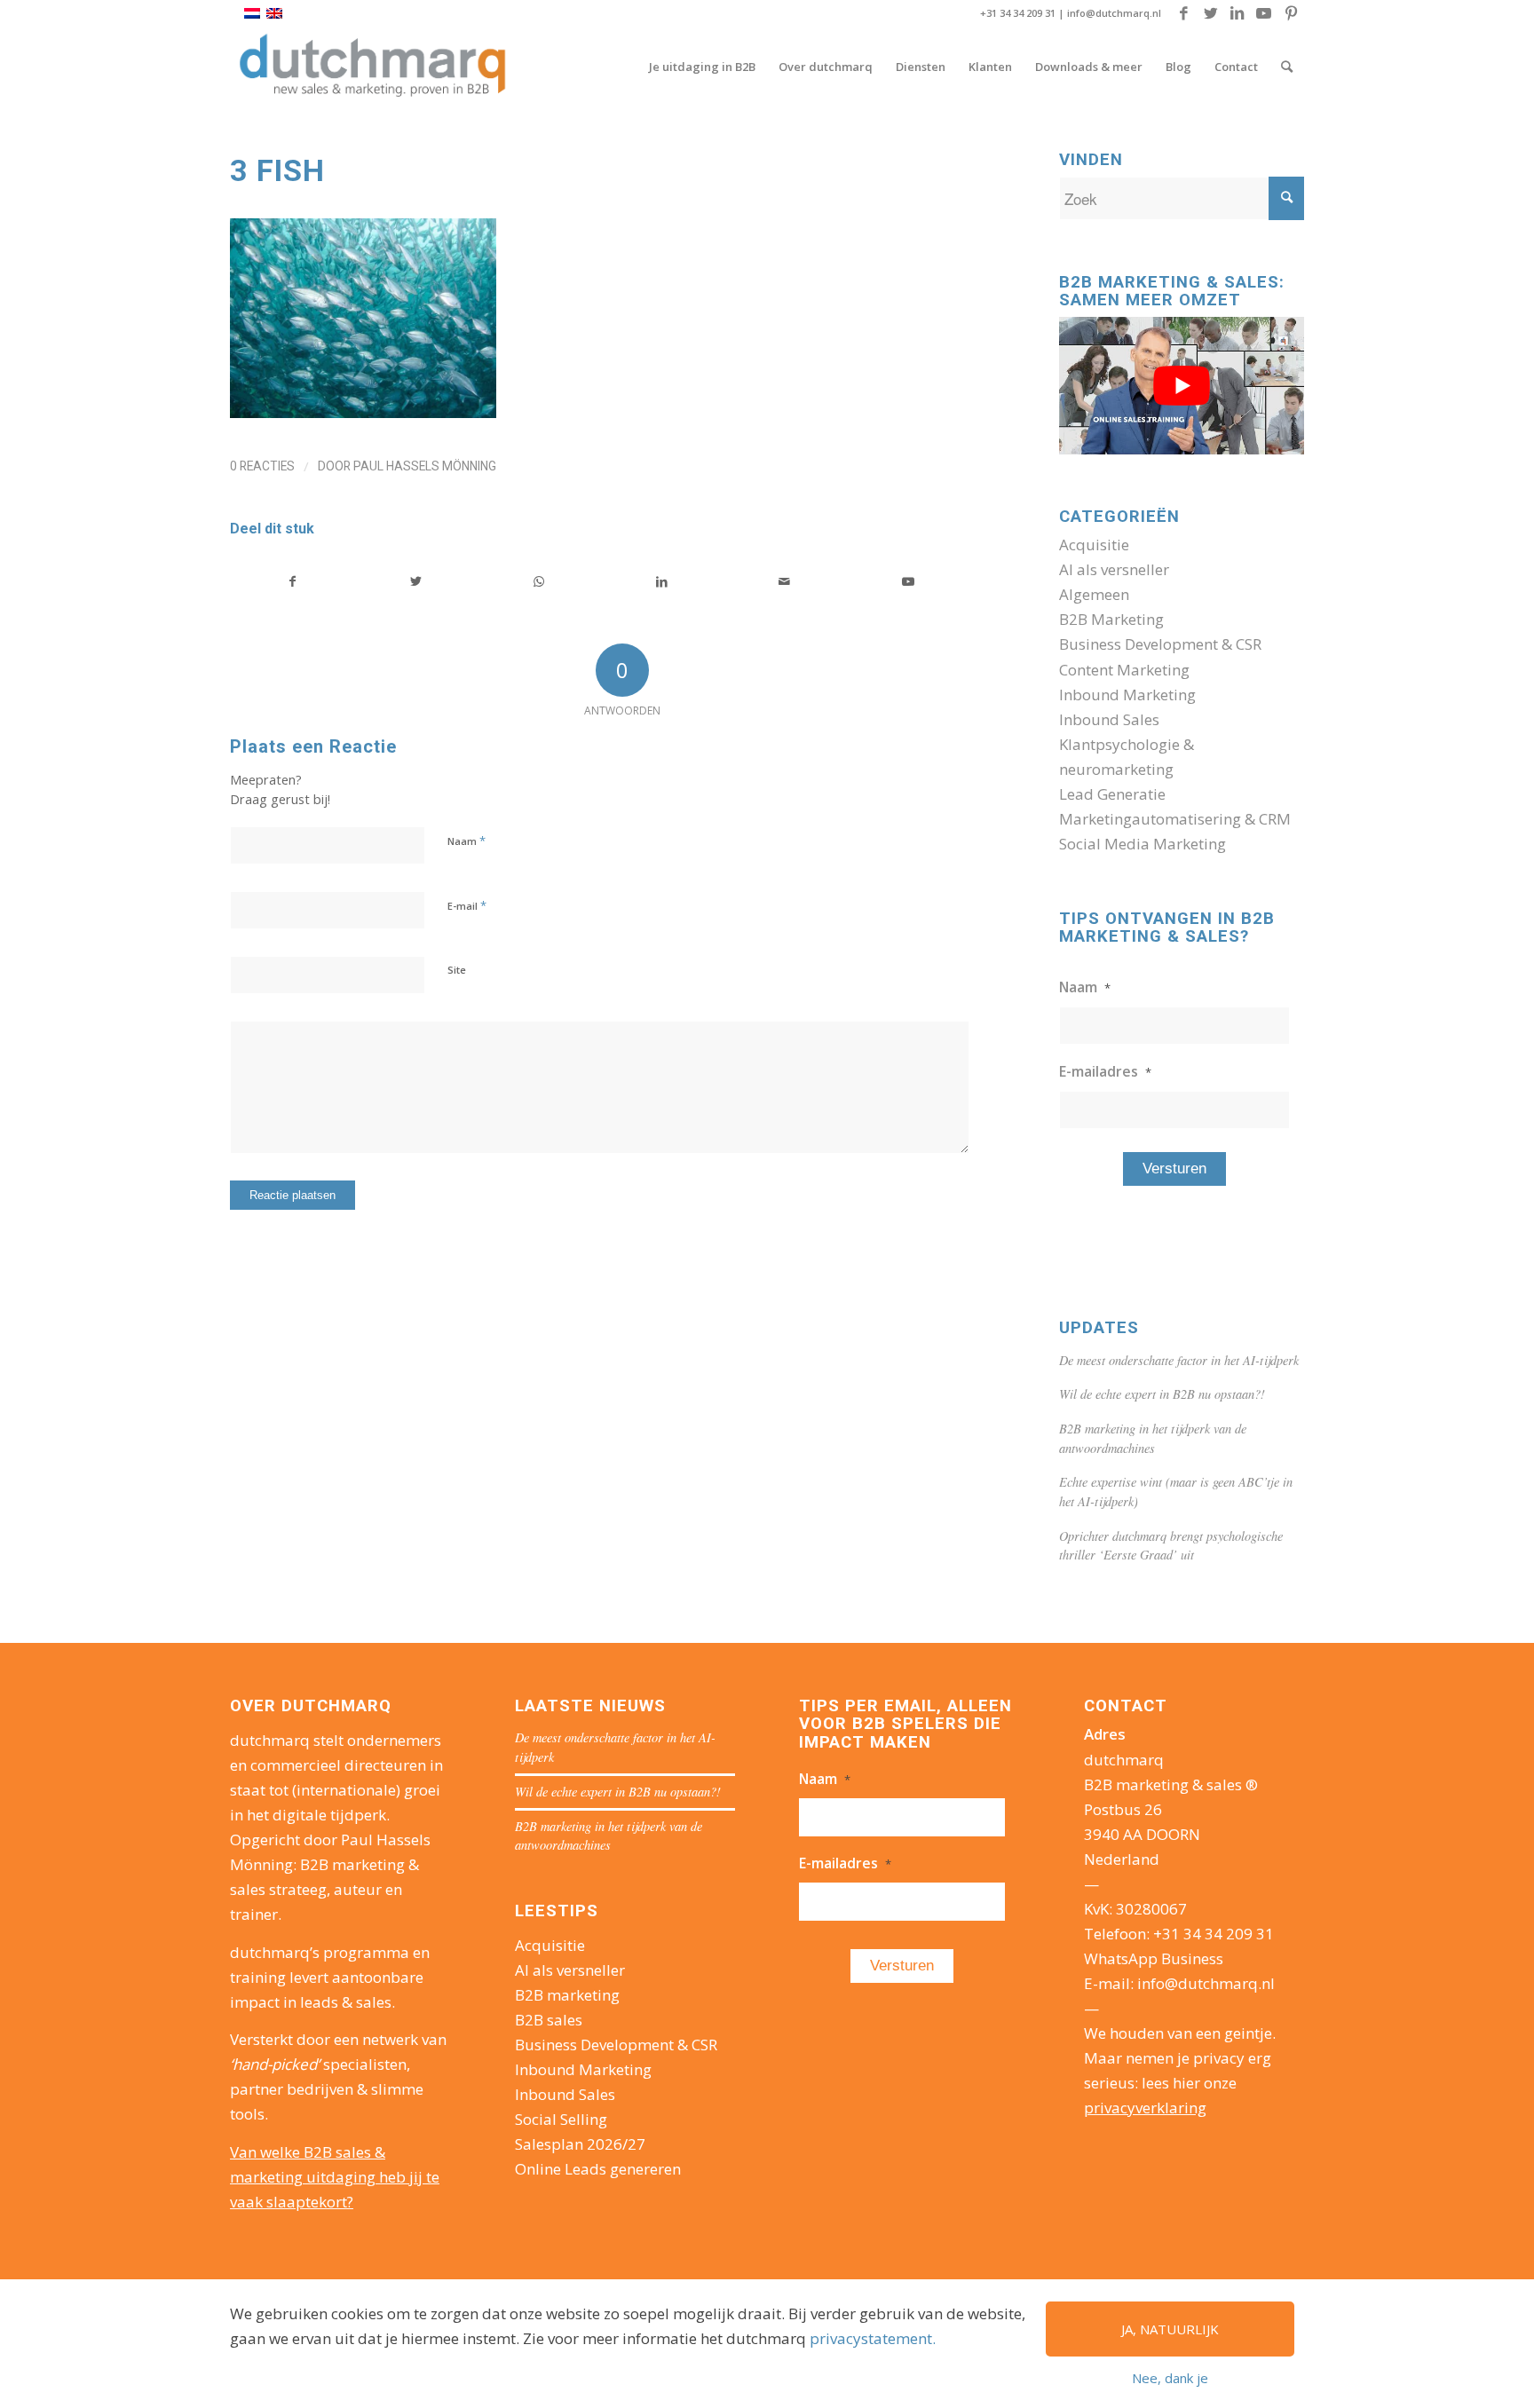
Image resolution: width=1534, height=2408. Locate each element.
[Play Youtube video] (1182, 386)
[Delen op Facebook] (293, 581)
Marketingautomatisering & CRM (1175, 819)
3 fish (277, 170)
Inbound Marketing (1127, 695)
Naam (467, 841)
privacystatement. (873, 2338)
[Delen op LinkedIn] (662, 581)
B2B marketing (567, 1995)
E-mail (467, 905)
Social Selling (561, 2119)
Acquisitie (1094, 545)
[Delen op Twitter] (416, 581)
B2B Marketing (1111, 619)
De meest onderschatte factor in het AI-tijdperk (1179, 1360)
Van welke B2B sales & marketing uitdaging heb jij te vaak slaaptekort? (335, 2177)
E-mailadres (1105, 1071)
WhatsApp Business (1154, 1958)
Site (457, 970)
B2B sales (549, 2020)
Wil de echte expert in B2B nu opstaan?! (1162, 1394)
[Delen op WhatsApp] (539, 581)
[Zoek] (1287, 67)
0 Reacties (262, 466)
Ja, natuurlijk (1170, 2329)
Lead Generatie (1112, 794)
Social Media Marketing (1143, 844)
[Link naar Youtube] (1264, 13)
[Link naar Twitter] (1210, 13)
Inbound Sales (1109, 719)
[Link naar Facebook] (1184, 13)
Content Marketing (1124, 670)
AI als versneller (1114, 569)
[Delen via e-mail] (785, 581)
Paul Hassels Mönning (425, 466)
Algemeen (1094, 594)
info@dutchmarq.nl (1114, 13)
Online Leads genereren (598, 2169)
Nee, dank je (1170, 2378)
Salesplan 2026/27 (580, 2144)
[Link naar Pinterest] (1291, 13)
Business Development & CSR (1160, 644)
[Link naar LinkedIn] (1237, 13)
